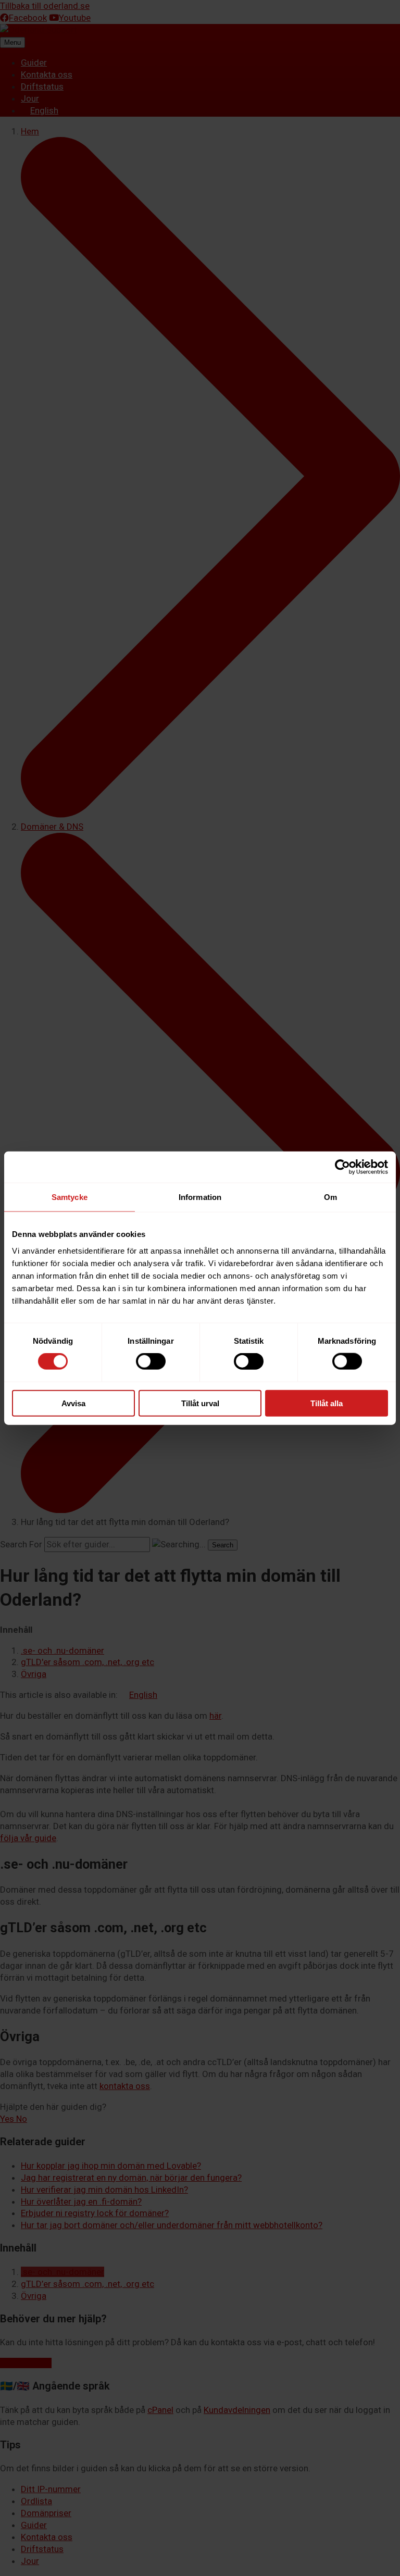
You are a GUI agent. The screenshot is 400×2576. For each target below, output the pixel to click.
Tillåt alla (327, 1403)
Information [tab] (200, 1197)
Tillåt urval (200, 1403)
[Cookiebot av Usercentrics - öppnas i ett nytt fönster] (342, 1167)
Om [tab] (330, 1197)
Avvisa (73, 1403)
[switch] (151, 1361)
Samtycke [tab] (70, 1197)
